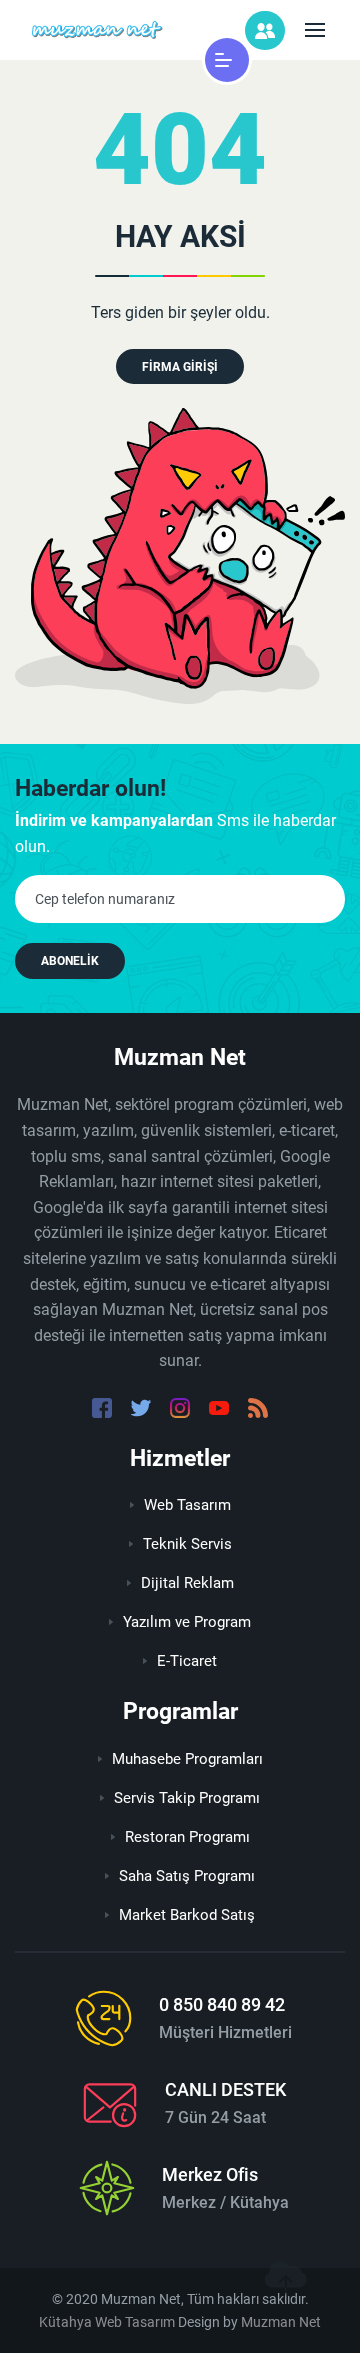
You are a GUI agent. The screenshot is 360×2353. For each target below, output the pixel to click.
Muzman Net (281, 2322)
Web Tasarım (187, 1505)
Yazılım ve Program (187, 1622)
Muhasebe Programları (187, 1759)
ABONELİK (70, 961)
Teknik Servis (187, 1544)
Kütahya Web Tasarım (107, 2322)
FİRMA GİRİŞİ (180, 367)
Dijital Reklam (187, 1583)
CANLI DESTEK (225, 2089)
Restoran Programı (187, 1837)
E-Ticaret (187, 1661)
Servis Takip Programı (187, 1798)
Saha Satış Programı (187, 1876)
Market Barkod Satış (187, 1915)
